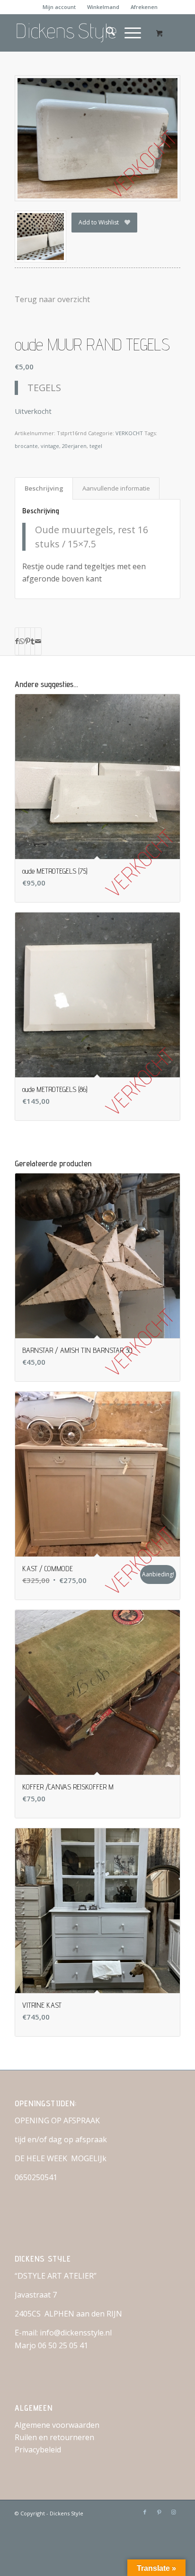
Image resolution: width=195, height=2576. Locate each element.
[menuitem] (59, 7)
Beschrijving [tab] (44, 488)
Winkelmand (103, 7)
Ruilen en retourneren (54, 2437)
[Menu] (128, 33)
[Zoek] (106, 33)
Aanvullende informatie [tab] (116, 488)
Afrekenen (144, 7)
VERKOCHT (129, 433)
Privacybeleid (38, 2450)
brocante (26, 446)
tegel (96, 446)
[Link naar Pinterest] (159, 2512)
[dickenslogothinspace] (81, 33)
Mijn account (59, 7)
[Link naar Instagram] (173, 2512)
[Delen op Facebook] (17, 641)
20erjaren (74, 446)
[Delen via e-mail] (38, 641)
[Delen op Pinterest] (28, 641)
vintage (50, 446)
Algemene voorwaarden (57, 2425)
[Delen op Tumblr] (33, 641)
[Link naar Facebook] (145, 2512)
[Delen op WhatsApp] (22, 641)
